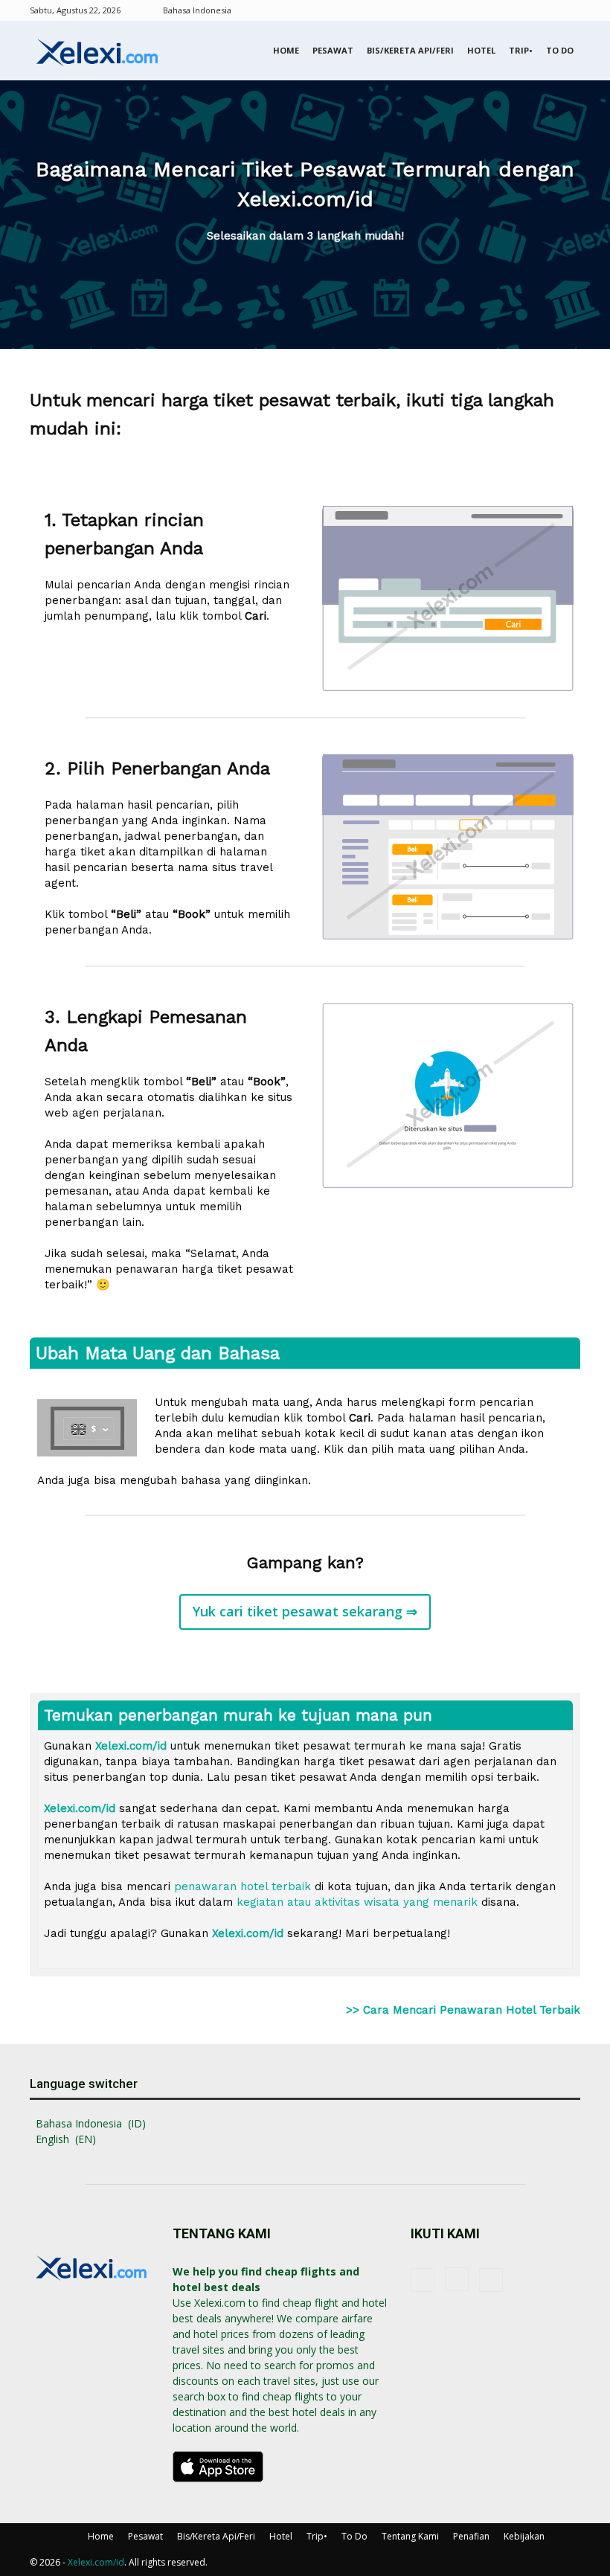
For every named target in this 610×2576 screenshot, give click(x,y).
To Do (560, 50)
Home (286, 50)
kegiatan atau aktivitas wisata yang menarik (357, 1902)
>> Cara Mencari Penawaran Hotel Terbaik (463, 2010)
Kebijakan (524, 2536)
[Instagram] (545, 10)
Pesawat (333, 50)
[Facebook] (520, 10)
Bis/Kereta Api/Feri (410, 50)
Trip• (521, 50)
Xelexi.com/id (96, 2562)
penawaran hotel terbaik (243, 1886)
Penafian (471, 2536)
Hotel (481, 50)
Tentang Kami (410, 2536)
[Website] (569, 10)
